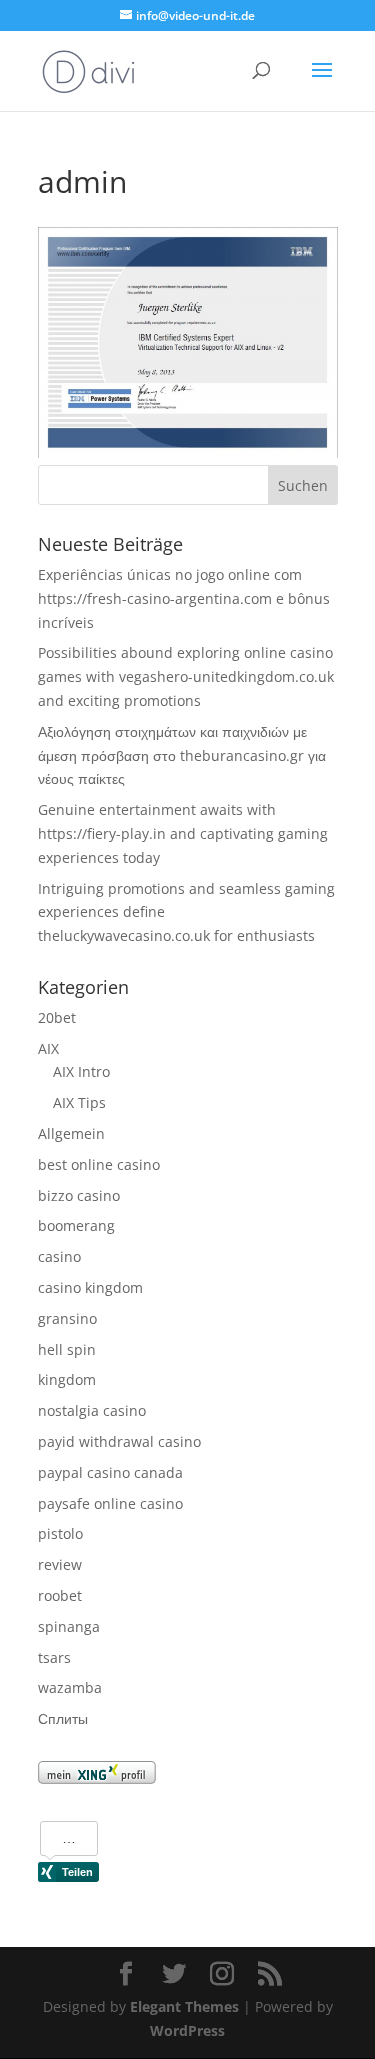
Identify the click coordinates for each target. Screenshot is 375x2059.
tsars (54, 1657)
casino (59, 1256)
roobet (60, 1595)
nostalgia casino (92, 1410)
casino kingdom (90, 1287)
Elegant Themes (184, 2006)
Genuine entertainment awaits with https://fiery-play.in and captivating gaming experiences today (183, 833)
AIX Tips (79, 1102)
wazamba (70, 1687)
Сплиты (63, 1718)
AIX (48, 1048)
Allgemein (71, 1133)
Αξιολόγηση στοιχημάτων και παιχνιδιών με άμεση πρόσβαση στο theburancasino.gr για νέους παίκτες (182, 755)
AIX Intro (81, 1071)
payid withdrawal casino (119, 1441)
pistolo (60, 1533)
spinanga (69, 1626)
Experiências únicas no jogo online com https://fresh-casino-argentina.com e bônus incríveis (184, 598)
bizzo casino (79, 1195)
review (60, 1564)
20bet (57, 1017)
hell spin (67, 1349)
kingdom (67, 1379)
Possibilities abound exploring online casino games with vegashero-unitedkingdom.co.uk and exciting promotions (186, 676)
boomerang (76, 1225)
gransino (67, 1318)
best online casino (99, 1164)
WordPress (187, 2030)
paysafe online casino (110, 1503)
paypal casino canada (110, 1472)
